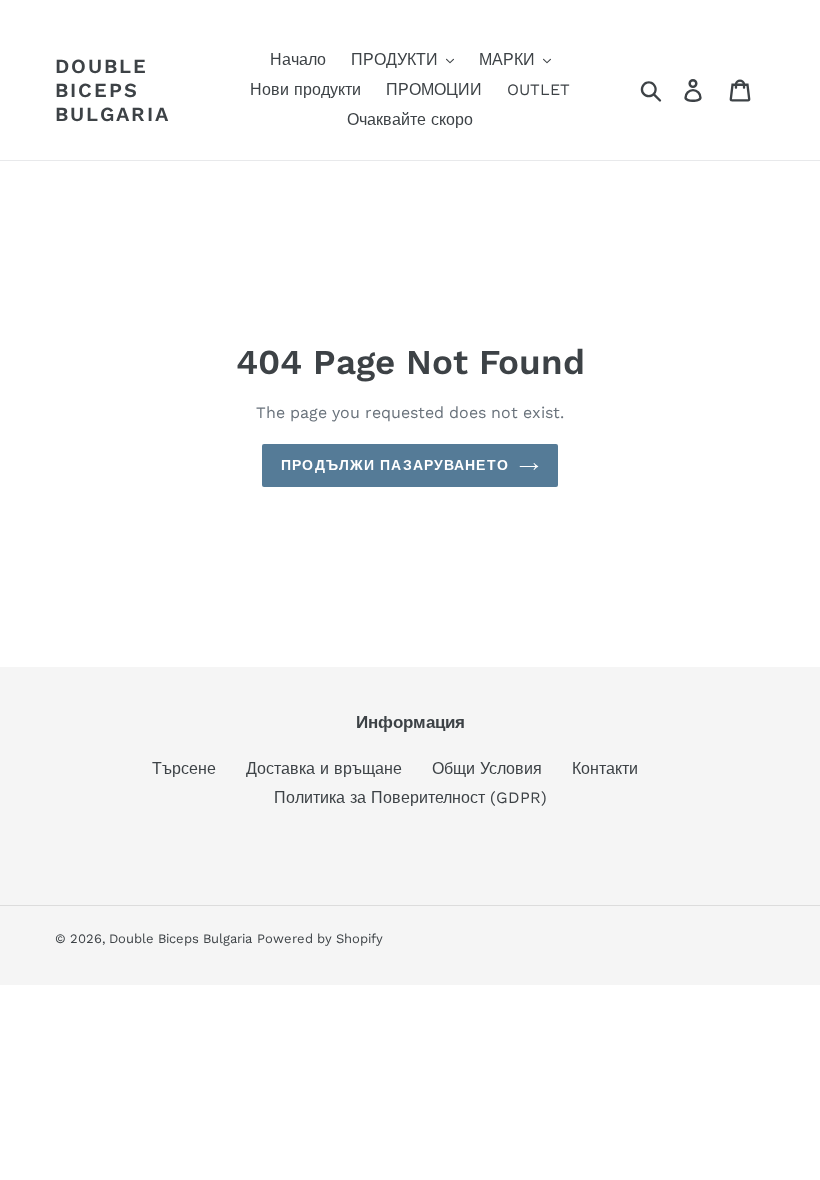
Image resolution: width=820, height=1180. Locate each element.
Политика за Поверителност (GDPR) (410, 797)
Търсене (184, 768)
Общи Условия (487, 768)
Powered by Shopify (320, 938)
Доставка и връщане (324, 768)
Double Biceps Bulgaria (112, 90)
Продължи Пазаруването (395, 465)
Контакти (605, 768)
